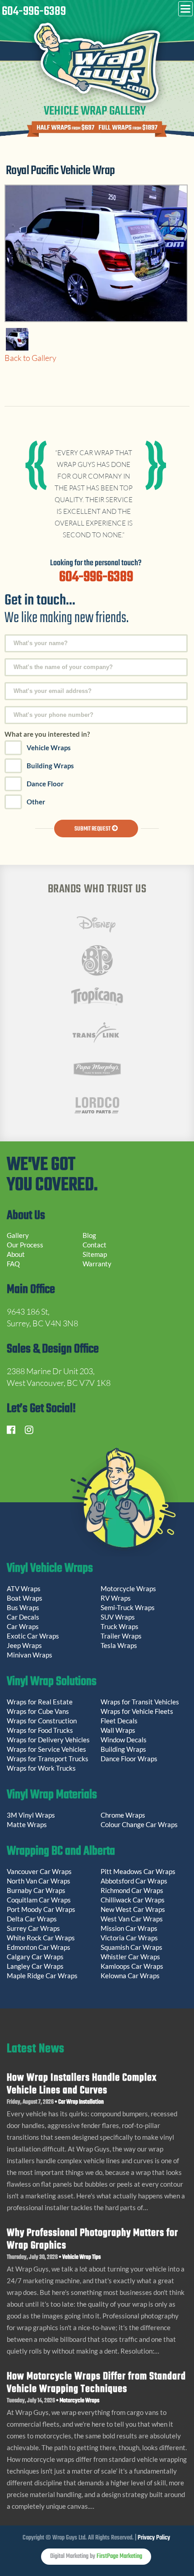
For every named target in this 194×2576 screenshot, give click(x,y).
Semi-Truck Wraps (128, 1607)
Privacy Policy (154, 2538)
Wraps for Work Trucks (41, 1768)
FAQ (13, 1264)
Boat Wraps (25, 1598)
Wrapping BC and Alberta (61, 1852)
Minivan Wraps (30, 1655)
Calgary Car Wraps (35, 1957)
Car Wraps (23, 1626)
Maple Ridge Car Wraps (42, 1976)
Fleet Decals (119, 1721)
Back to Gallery (30, 358)
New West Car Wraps (133, 1909)
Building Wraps (50, 766)
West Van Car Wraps (132, 1919)
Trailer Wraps (121, 1636)
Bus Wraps (23, 1607)
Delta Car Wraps (32, 1919)
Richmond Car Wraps (132, 1890)
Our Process (25, 1245)
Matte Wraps (27, 1824)
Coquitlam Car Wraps (39, 1900)
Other (36, 802)
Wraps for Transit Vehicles (140, 1702)
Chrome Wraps (123, 1815)
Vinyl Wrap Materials (52, 1796)
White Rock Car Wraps (41, 1938)
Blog (89, 1235)
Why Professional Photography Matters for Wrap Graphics (92, 2239)
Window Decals (124, 1740)
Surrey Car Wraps (33, 1928)
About (16, 1254)
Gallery (18, 1235)
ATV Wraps (24, 1588)
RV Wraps (116, 1598)
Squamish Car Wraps (132, 1947)
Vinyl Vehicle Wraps (50, 1570)
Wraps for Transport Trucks (48, 1759)
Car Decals (23, 1617)
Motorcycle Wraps (128, 1588)
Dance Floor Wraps (129, 1759)
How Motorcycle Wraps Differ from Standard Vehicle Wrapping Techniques (96, 2383)
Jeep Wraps (24, 1645)
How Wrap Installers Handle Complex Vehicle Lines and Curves (82, 2084)
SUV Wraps (118, 1617)
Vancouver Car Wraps (39, 1871)
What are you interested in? (47, 734)
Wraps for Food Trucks (40, 1730)
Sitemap (95, 1254)
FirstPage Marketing (119, 2556)
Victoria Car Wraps (129, 1938)
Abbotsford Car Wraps (134, 1881)
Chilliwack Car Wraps (133, 1900)
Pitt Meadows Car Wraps (138, 1871)
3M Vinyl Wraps (31, 1815)
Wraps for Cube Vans (38, 1711)
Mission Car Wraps (129, 1928)
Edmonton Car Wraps (39, 1947)
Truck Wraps (120, 1626)
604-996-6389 (34, 12)
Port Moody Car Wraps (41, 1909)
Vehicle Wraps (49, 748)
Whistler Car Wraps (130, 1957)
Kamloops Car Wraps (132, 1966)
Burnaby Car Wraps (36, 1890)
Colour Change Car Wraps (139, 1824)
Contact (95, 1245)
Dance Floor (45, 784)
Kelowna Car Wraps (130, 1976)
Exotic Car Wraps (33, 1636)
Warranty (97, 1264)
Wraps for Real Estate (40, 1702)
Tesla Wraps (119, 1645)
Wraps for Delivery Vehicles (48, 1740)
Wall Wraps (118, 1730)
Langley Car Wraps (35, 1966)
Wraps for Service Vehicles (46, 1749)
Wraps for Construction (42, 1721)
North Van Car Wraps (39, 1881)
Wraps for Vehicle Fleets (137, 1711)
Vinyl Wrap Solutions (52, 1683)
